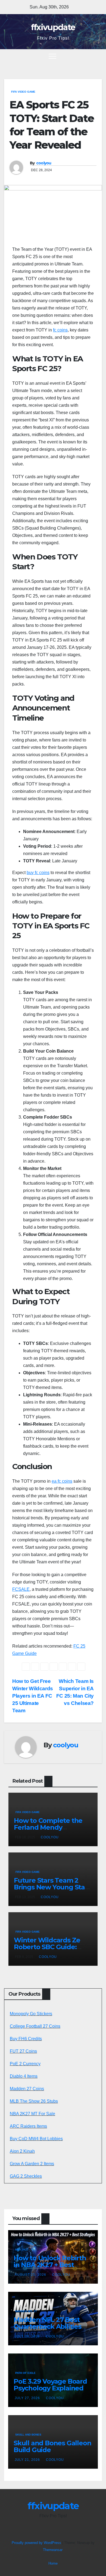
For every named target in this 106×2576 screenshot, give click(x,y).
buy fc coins (38, 873)
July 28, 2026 (28, 2336)
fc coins (60, 330)
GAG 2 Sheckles (26, 2176)
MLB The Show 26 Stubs (34, 2101)
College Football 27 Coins (35, 2026)
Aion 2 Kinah (22, 2151)
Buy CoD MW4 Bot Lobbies (36, 2139)
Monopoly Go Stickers (31, 2014)
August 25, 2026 (31, 2275)
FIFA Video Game (23, 92)
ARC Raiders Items (28, 2126)
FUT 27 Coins (23, 2051)
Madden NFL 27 (26, 2311)
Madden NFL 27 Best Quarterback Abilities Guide (47, 2326)
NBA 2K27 (22, 2250)
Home (53, 2563)
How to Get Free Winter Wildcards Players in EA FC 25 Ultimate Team (33, 1696)
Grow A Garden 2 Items (32, 2164)
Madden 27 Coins (27, 2089)
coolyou (44, 163)
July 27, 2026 (28, 2398)
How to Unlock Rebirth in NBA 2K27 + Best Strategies (50, 2265)
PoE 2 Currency (25, 2064)
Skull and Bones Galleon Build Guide (52, 2446)
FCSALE (21, 1589)
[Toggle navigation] (52, 56)
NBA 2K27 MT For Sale (32, 2114)
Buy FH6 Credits (26, 2039)
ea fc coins (62, 1481)
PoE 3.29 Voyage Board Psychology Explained (50, 2385)
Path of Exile (25, 2373)
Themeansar (53, 2550)
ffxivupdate (53, 27)
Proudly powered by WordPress (37, 2543)
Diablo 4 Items (24, 2076)
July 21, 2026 (28, 2460)
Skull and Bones (28, 2435)
